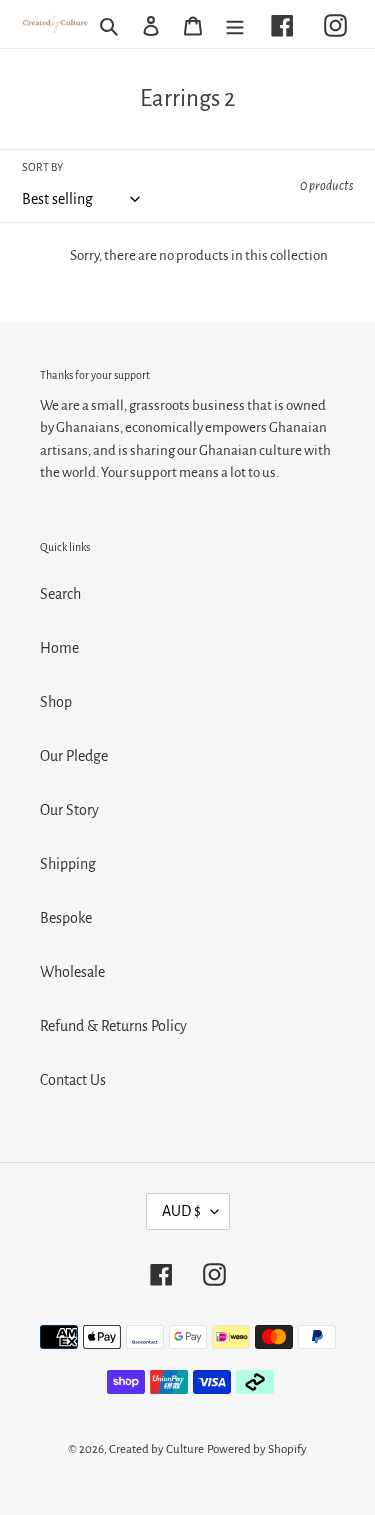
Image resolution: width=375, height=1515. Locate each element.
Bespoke (66, 918)
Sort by (42, 167)
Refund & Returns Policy (113, 1026)
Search (60, 594)
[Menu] (235, 24)
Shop (56, 702)
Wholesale (72, 972)
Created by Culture (156, 1449)
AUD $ (181, 1211)
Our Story (69, 810)
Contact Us (73, 1080)
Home (59, 648)
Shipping (68, 864)
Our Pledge (74, 756)
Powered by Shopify (257, 1449)
